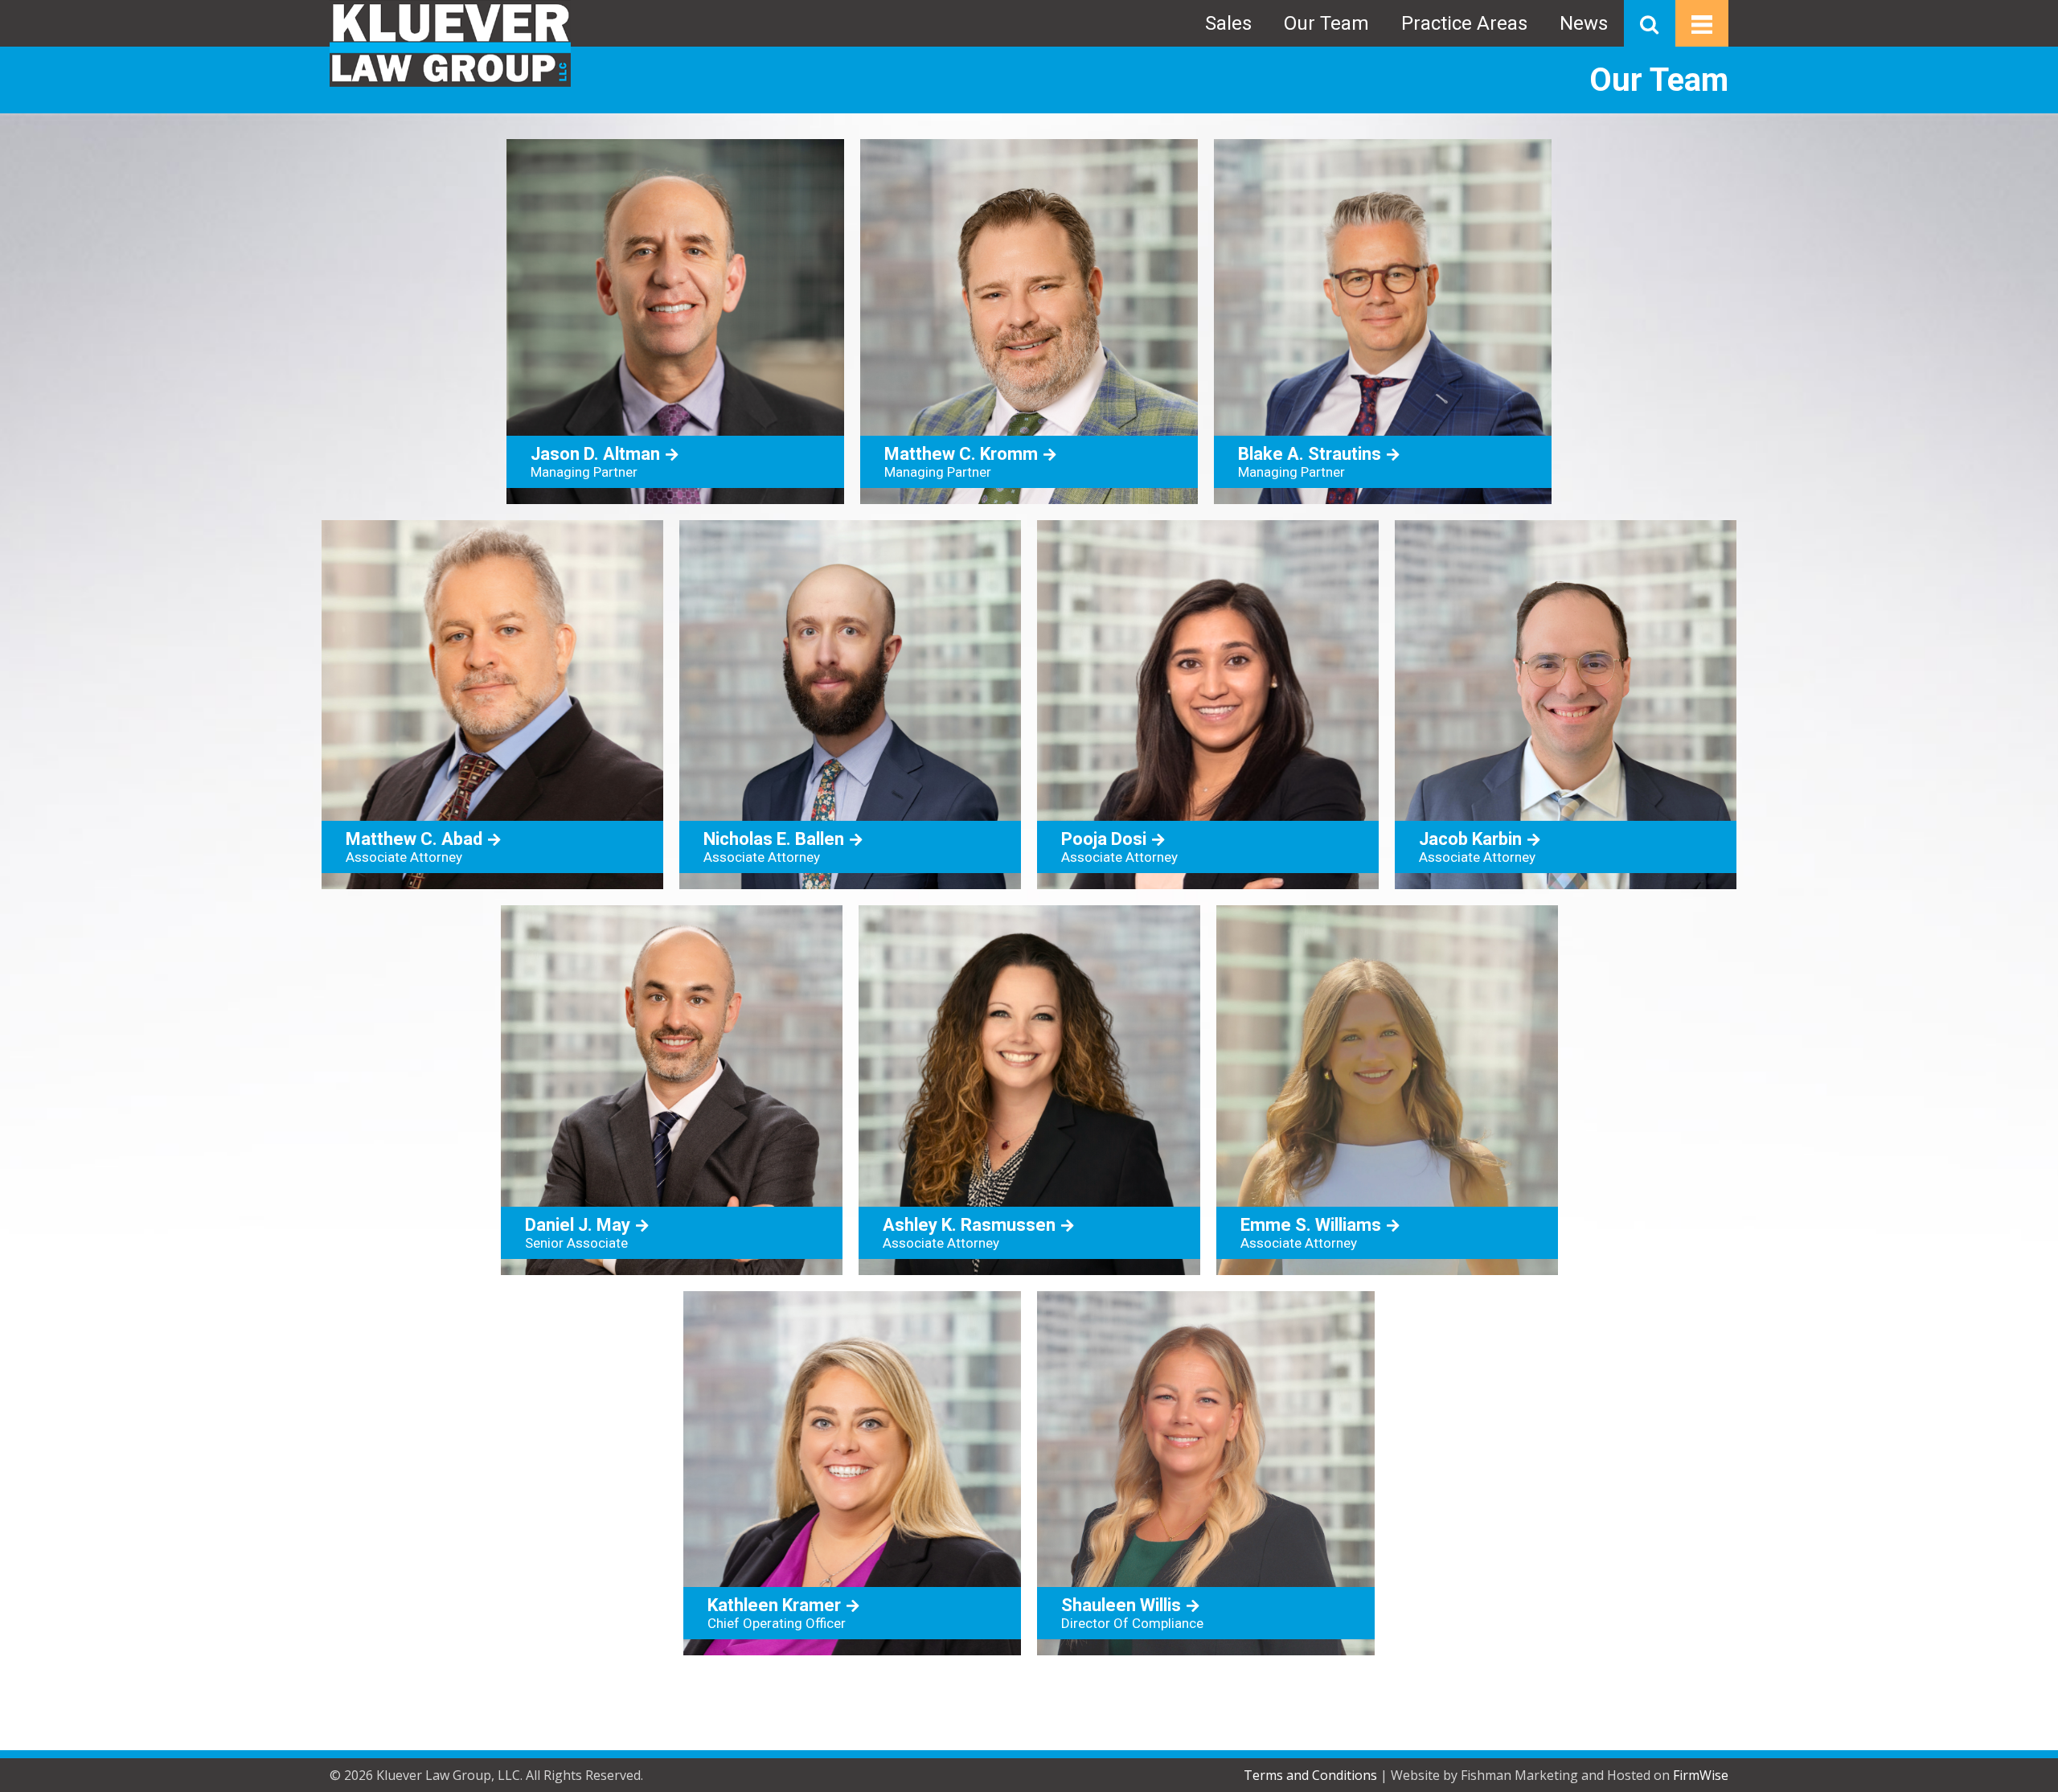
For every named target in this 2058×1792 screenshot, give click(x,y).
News (1584, 23)
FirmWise (1701, 1775)
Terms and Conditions (1310, 1775)
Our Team (1326, 23)
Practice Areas (1464, 23)
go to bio (675, 322)
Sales (1228, 23)
